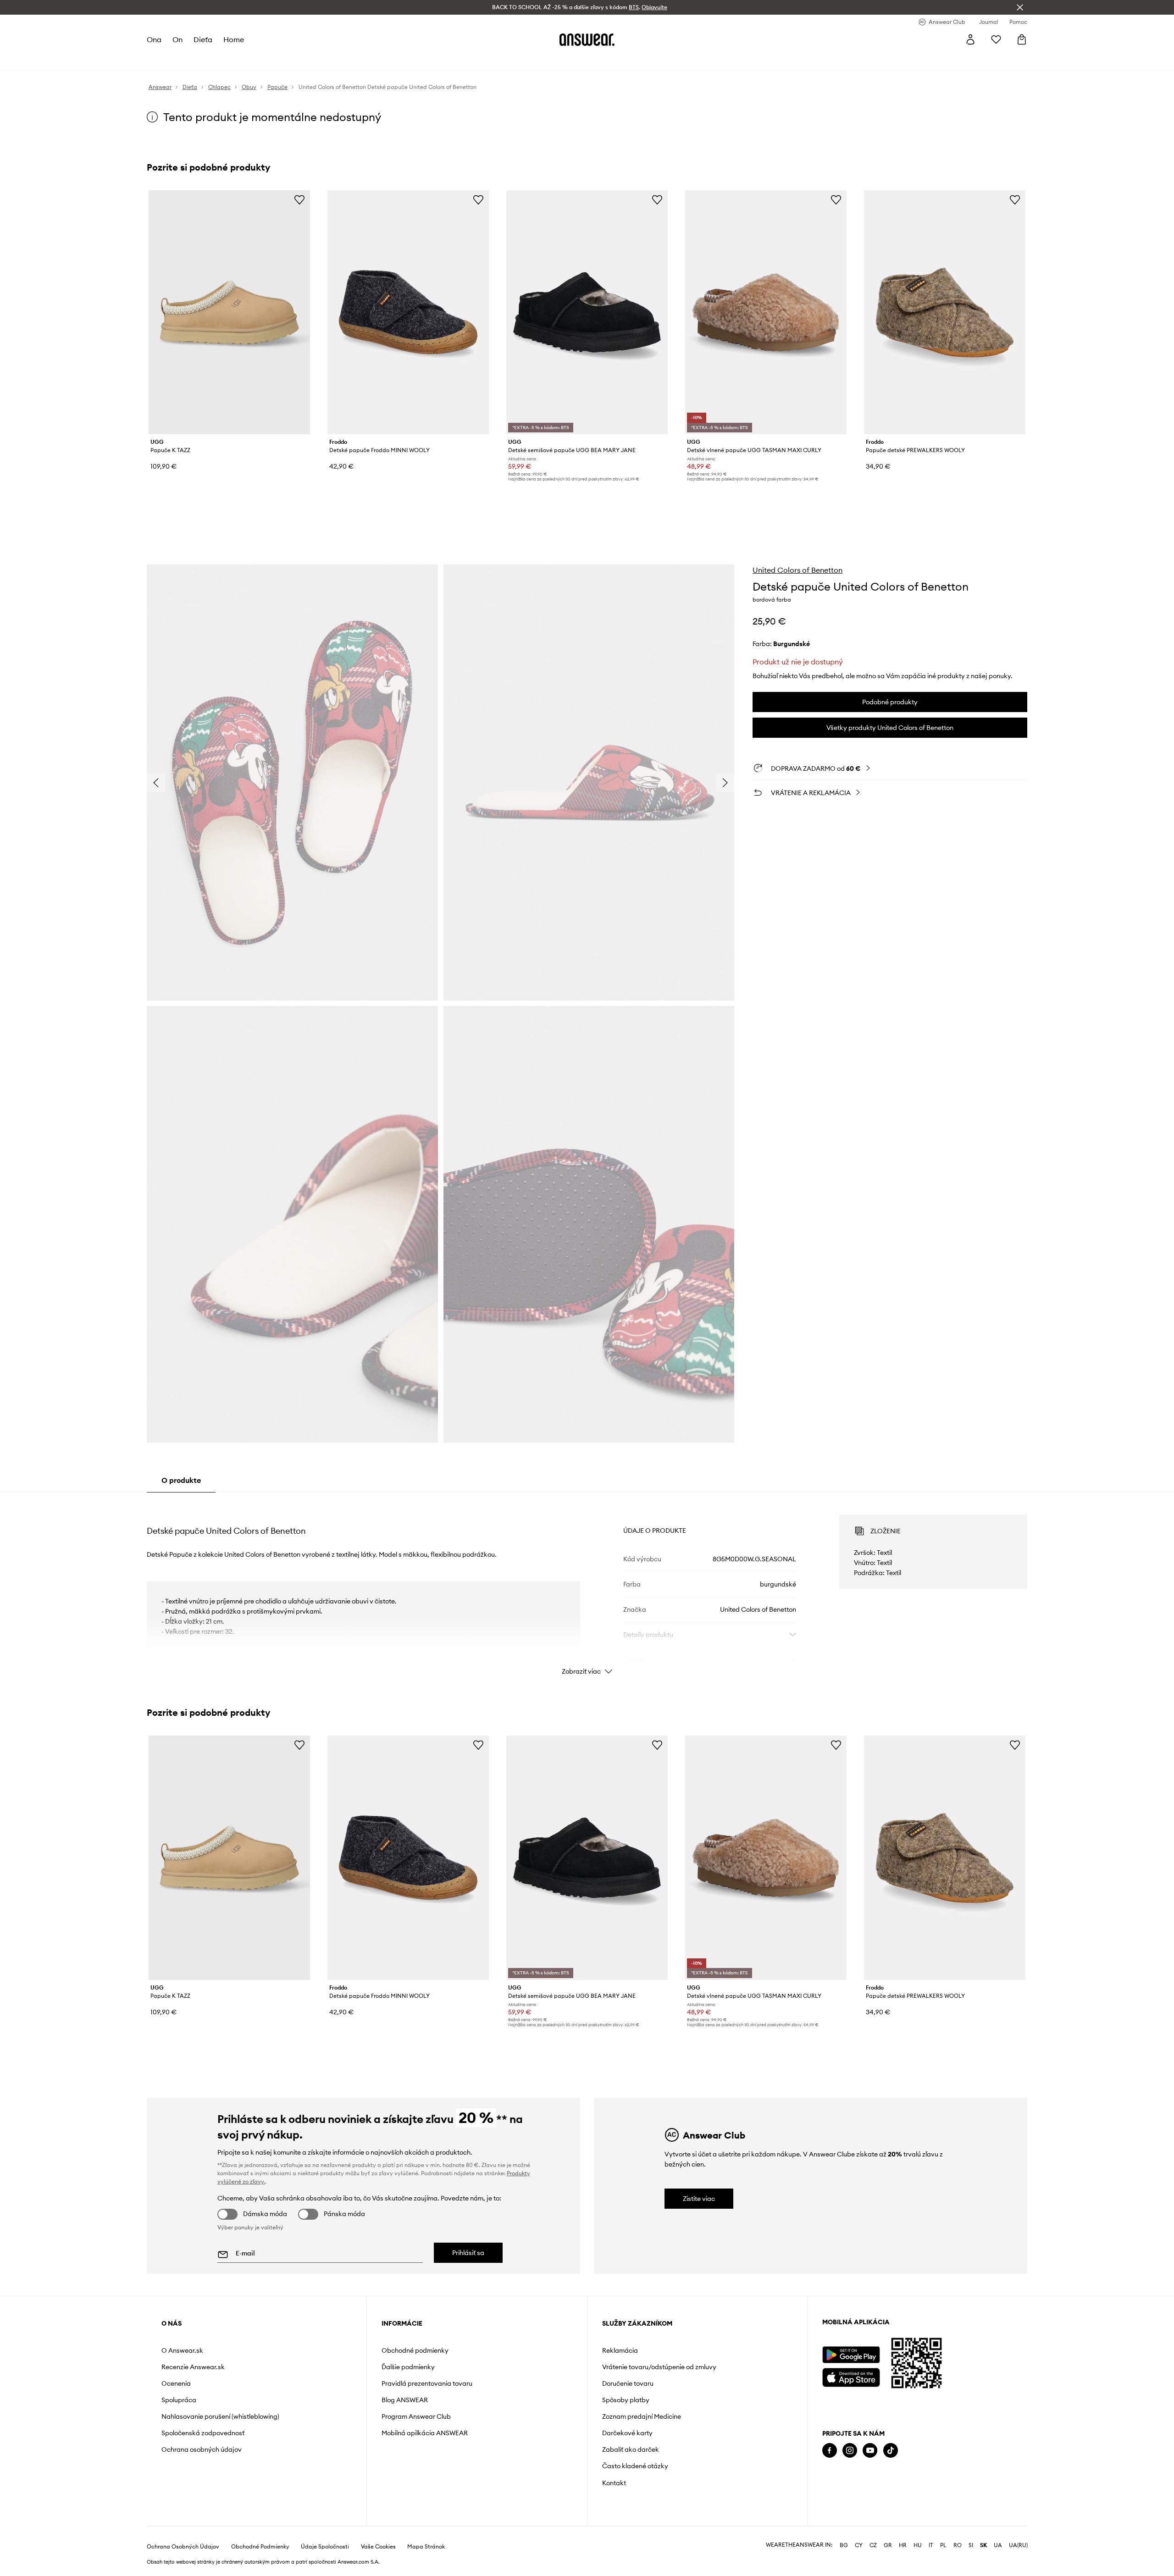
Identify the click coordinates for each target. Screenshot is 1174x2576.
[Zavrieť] (1020, 7)
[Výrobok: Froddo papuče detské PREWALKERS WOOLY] (945, 312)
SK (983, 2545)
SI (971, 2545)
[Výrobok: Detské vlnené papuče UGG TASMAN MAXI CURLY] (766, 312)
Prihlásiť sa (468, 2253)
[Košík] (1022, 39)
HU (918, 2545)
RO (958, 2545)
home (234, 39)
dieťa (203, 39)
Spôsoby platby (626, 2400)
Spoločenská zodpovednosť (203, 2433)
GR (888, 2545)
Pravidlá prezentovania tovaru (427, 2383)
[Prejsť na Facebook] (830, 2451)
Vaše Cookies (378, 2547)
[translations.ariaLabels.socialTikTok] (891, 2451)
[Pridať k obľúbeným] (299, 199)
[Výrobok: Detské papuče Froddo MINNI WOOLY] (408, 312)
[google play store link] (851, 2355)
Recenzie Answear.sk (193, 2367)
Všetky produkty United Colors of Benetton (890, 728)
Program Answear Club (416, 2416)
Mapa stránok (426, 2547)
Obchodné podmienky (415, 2350)
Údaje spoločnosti (325, 2547)
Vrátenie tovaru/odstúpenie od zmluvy (659, 2367)
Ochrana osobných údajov (202, 2449)
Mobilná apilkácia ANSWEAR (425, 2433)
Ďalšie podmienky (408, 2367)
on (177, 39)
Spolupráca (179, 2400)
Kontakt (614, 2483)
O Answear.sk (182, 2350)
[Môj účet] (970, 39)
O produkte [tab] (181, 1480)
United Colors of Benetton (797, 570)
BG (844, 2545)
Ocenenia (176, 2383)
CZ (873, 2545)
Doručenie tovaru (628, 2383)
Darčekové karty (627, 2433)
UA (998, 2545)
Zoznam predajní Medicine (642, 2416)
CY (859, 2545)
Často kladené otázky (635, 2466)
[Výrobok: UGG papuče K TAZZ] (229, 312)
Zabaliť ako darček (631, 2449)
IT (931, 2545)
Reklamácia (620, 2350)
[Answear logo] (587, 39)
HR (903, 2545)
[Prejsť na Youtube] (870, 2451)
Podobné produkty (890, 702)
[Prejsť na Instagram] (850, 2451)
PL (943, 2545)
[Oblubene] (996, 39)
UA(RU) (1018, 2545)
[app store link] (851, 2376)
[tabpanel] (587, 1587)
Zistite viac (699, 2199)
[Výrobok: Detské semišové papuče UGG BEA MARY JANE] (587, 312)
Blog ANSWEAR (405, 2400)
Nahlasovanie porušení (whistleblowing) (220, 2416)
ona (154, 39)
